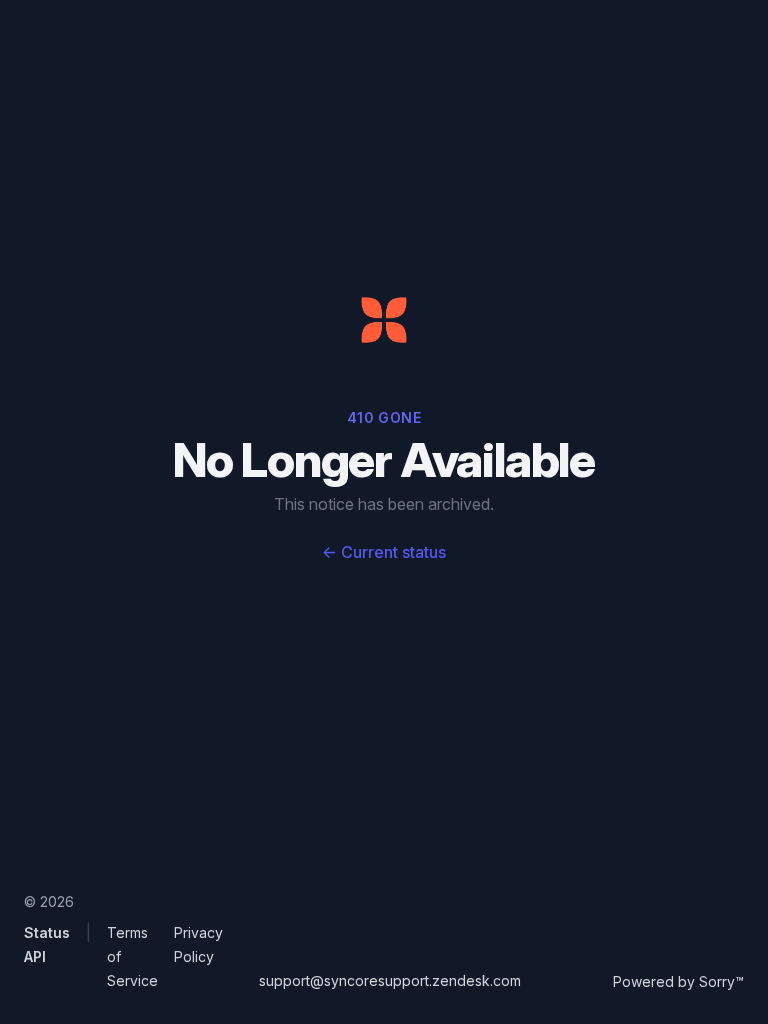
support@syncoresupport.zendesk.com (390, 980)
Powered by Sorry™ (678, 981)
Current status (384, 552)
